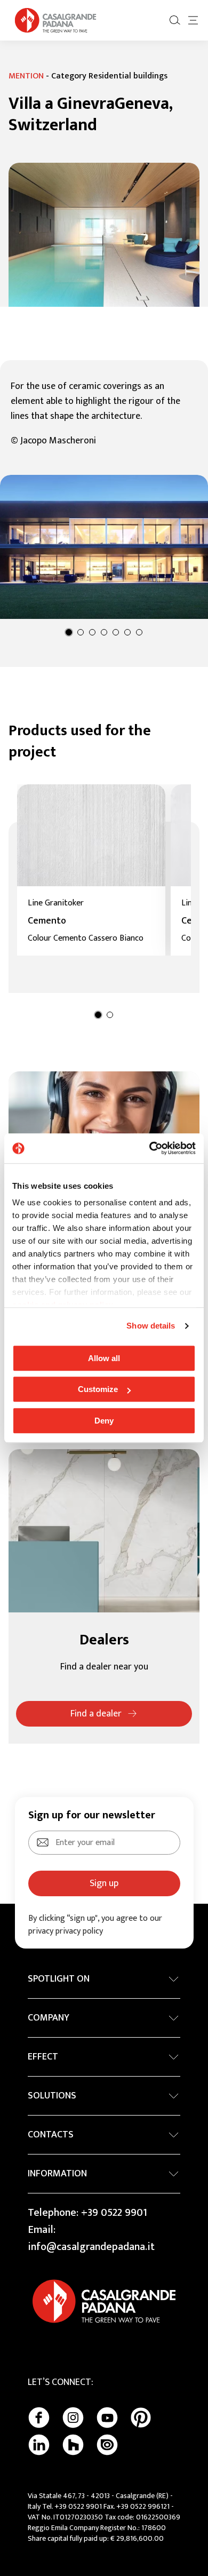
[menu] (193, 20)
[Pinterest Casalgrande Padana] (141, 2418)
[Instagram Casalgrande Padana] (73, 2418)
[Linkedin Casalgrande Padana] (39, 2445)
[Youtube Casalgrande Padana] (107, 2418)
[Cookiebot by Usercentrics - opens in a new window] (150, 1148)
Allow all (104, 1358)
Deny (104, 1421)
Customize (98, 1389)
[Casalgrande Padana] (55, 20)
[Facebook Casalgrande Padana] (39, 2418)
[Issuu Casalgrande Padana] (107, 2445)
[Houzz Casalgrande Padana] (73, 2445)
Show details (151, 1326)
